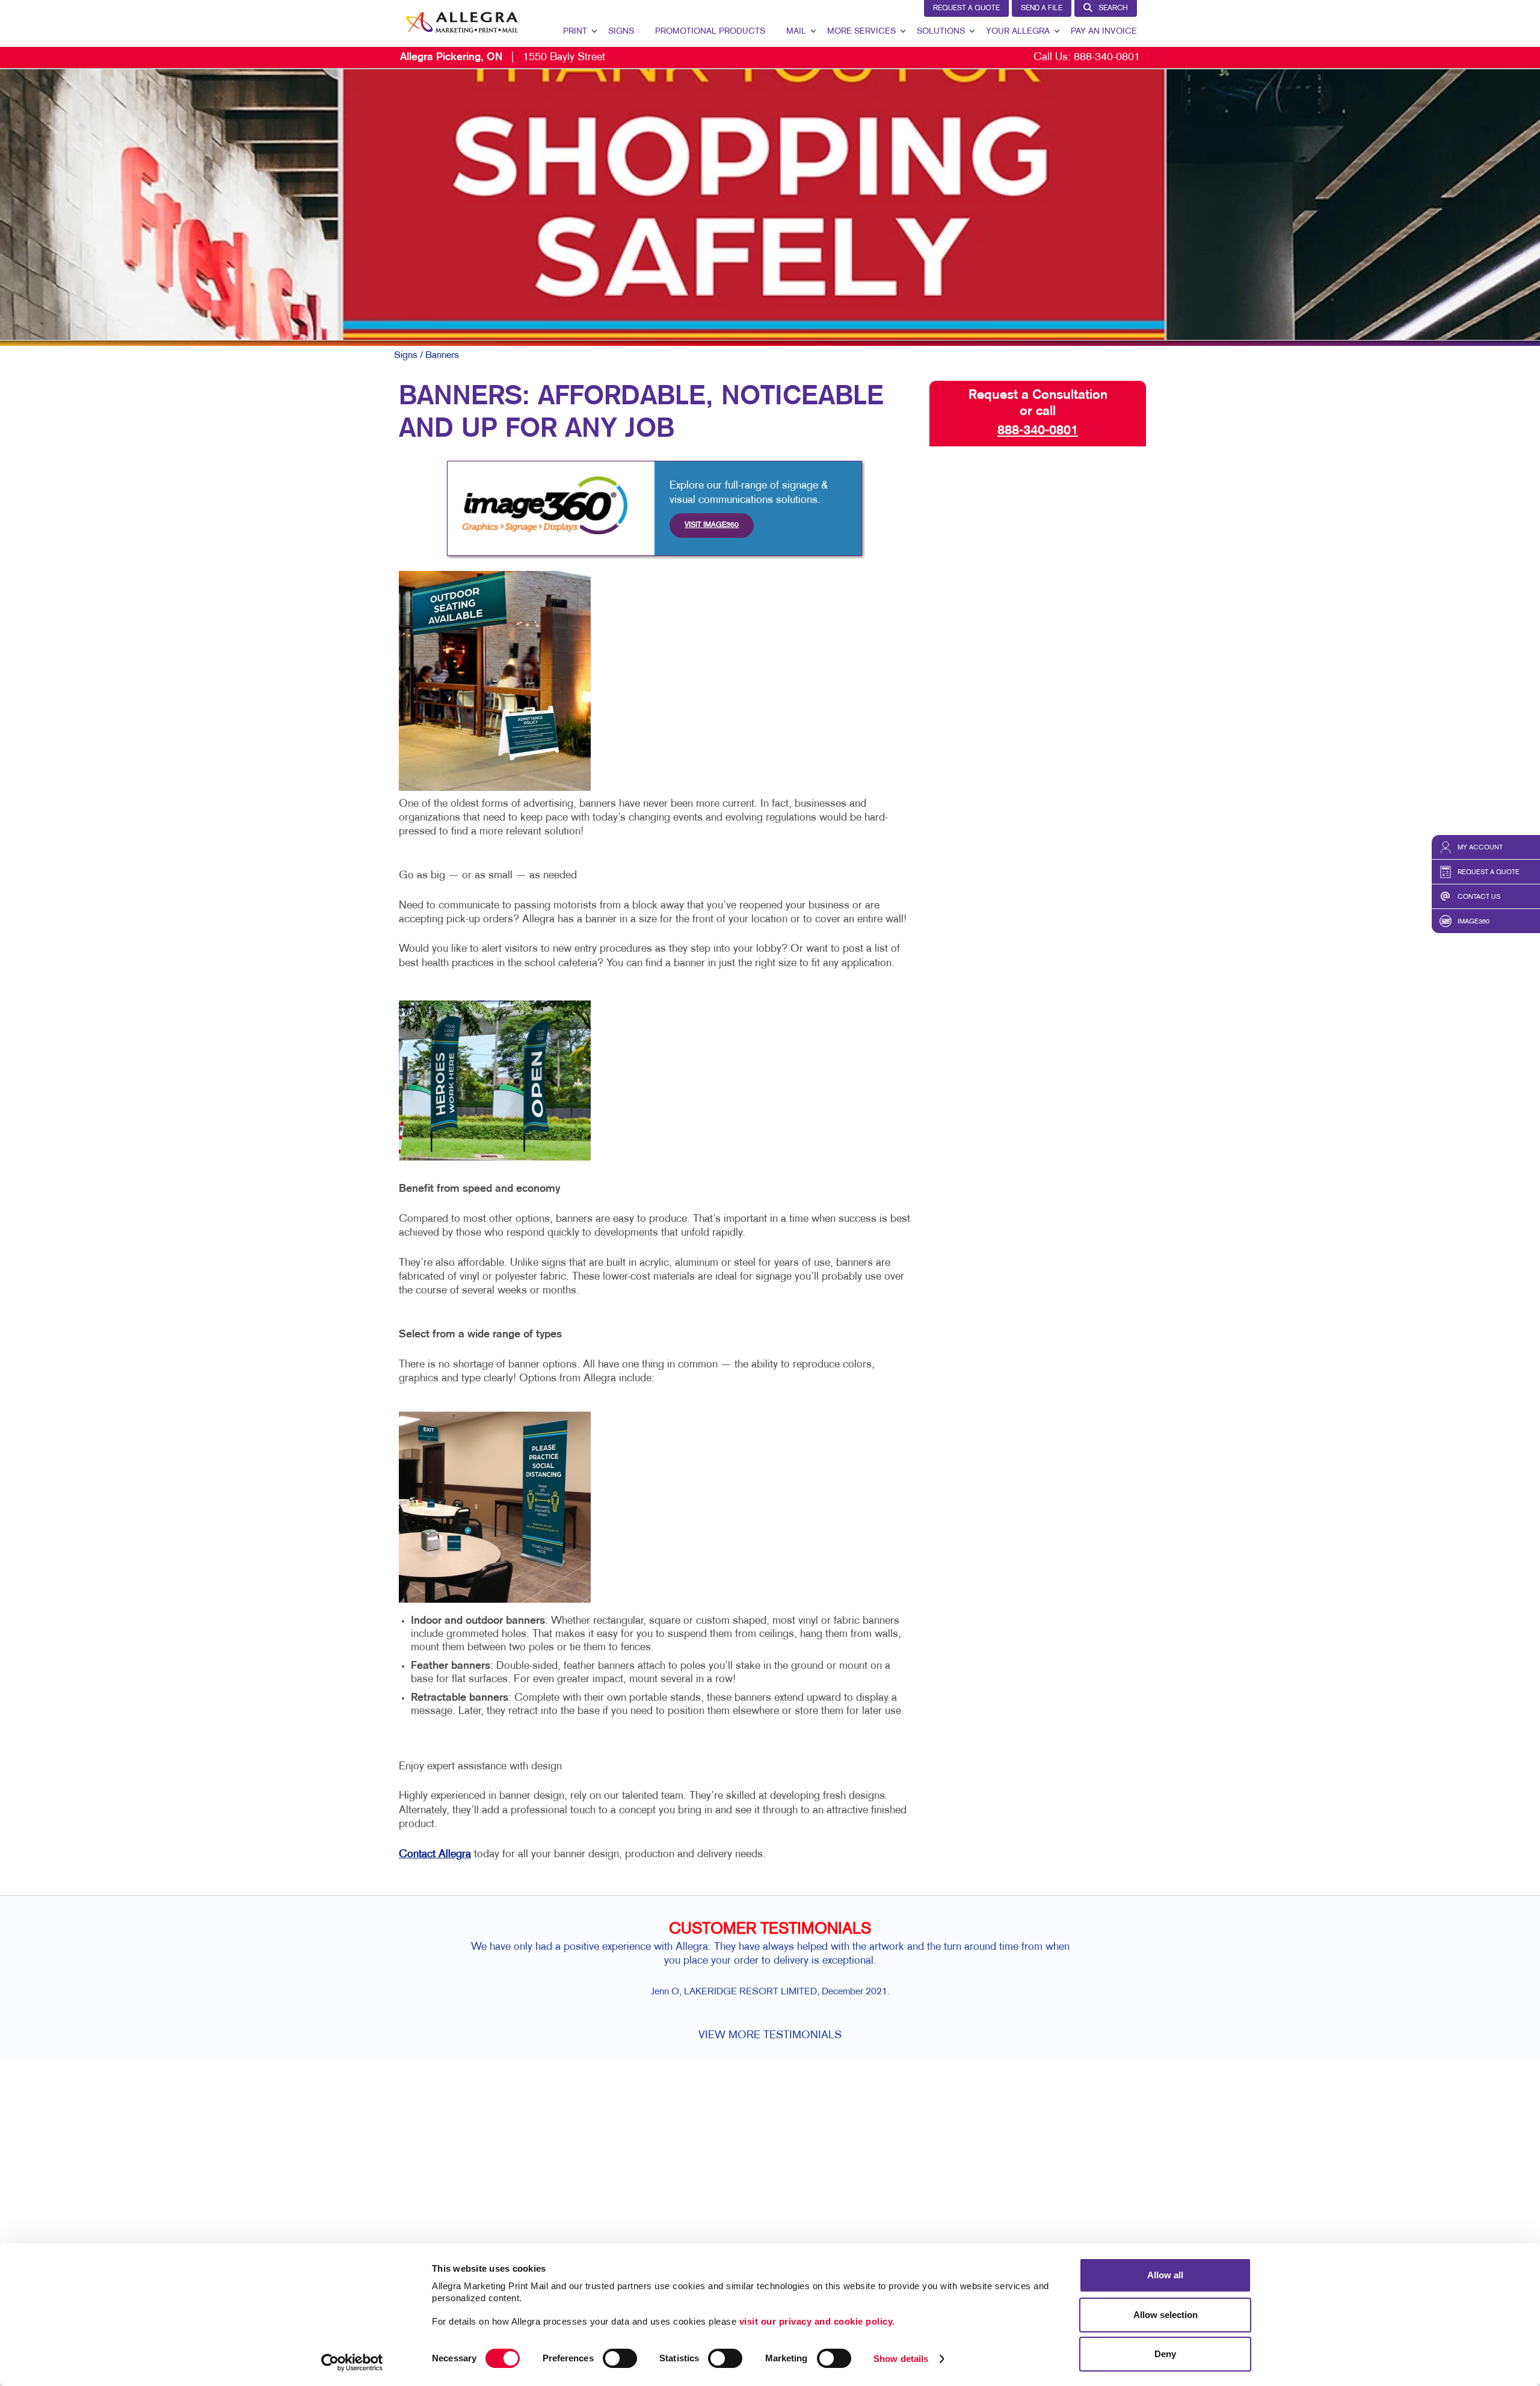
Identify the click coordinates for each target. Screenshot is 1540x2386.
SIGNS (621, 32)
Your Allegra (1018, 32)
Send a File (1042, 8)
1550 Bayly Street (503, 57)
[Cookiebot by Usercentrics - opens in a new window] (352, 2363)
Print (575, 32)
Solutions (941, 32)
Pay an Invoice (1104, 32)
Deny (1165, 2354)
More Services (861, 32)
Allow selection (1166, 2315)
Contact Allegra (435, 1854)
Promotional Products (710, 32)
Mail (796, 32)
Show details (901, 2359)
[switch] (620, 2358)
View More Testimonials (770, 2036)
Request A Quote (966, 8)
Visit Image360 (712, 525)
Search (1113, 8)
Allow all (1165, 2275)
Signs (406, 356)
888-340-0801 (1107, 57)
